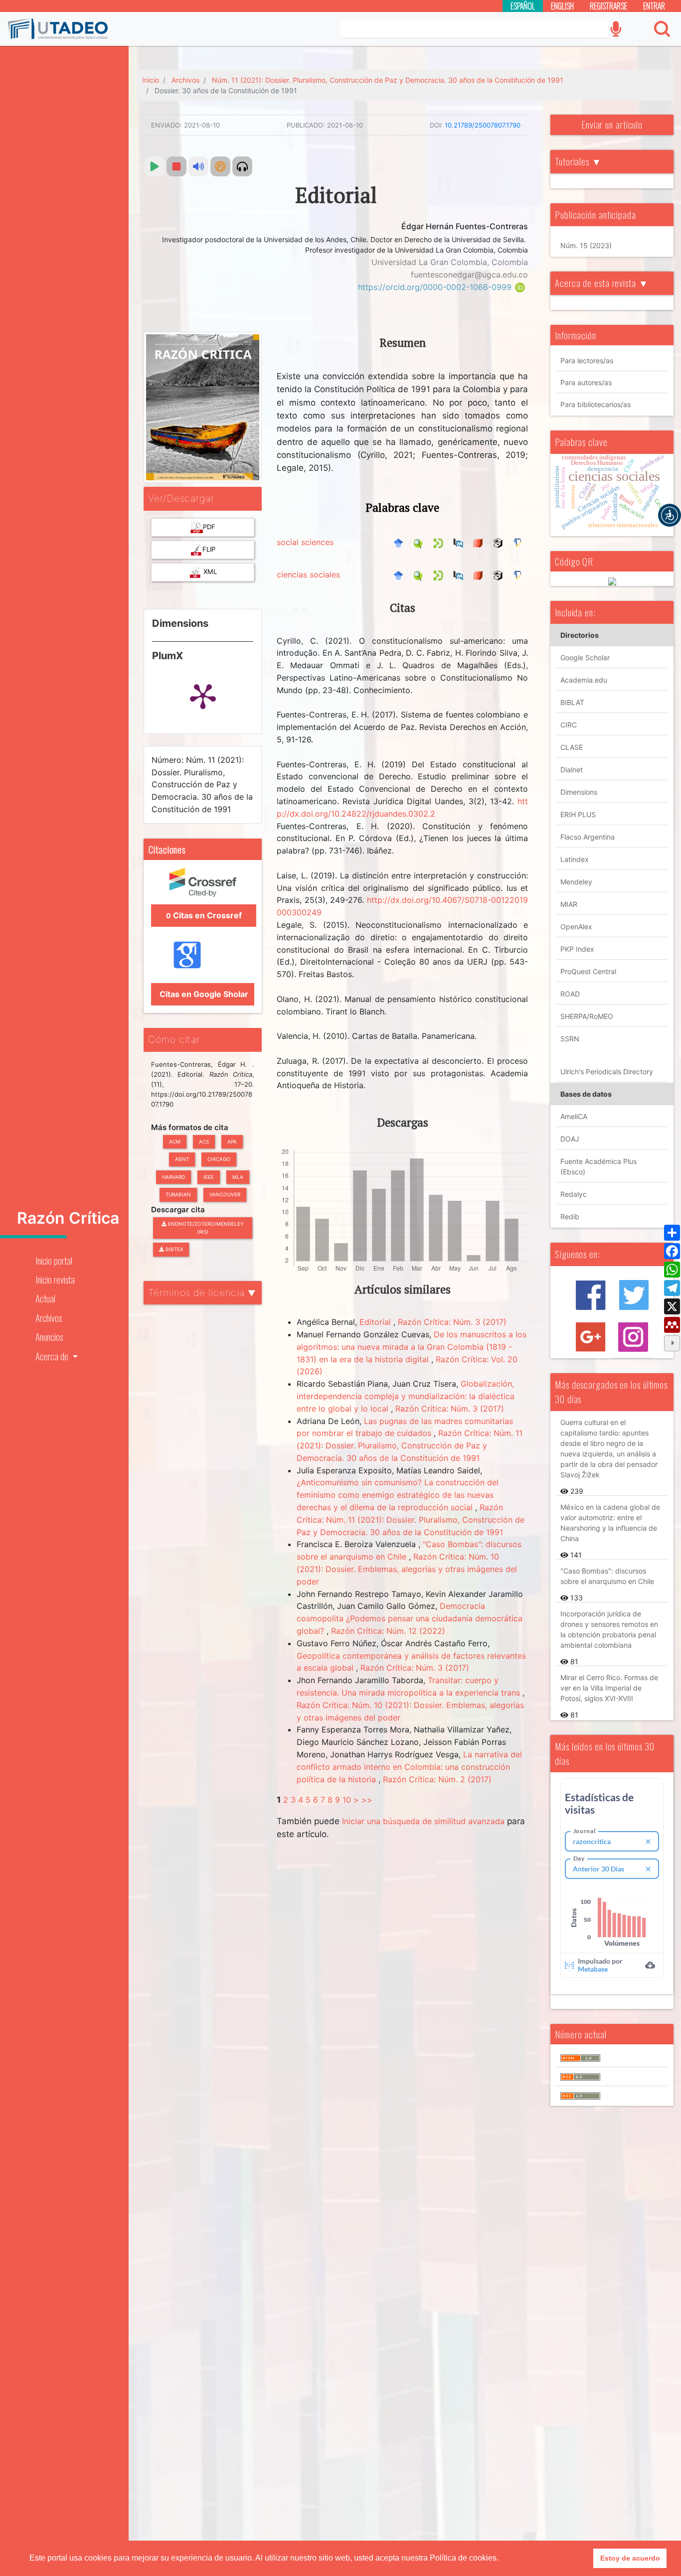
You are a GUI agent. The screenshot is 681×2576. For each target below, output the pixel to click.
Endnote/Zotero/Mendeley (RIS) (205, 1228)
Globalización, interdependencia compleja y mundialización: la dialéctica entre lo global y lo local (406, 1396)
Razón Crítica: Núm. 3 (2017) (452, 1322)
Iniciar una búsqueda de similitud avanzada (423, 1821)
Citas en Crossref (204, 915)
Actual (45, 1298)
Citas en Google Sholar (203, 994)
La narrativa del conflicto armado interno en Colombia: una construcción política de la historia (409, 1767)
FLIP (209, 549)
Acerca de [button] (53, 1356)
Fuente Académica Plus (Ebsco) (598, 1166)
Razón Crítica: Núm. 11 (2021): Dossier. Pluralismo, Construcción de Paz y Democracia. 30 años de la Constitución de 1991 (410, 1445)
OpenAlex (576, 927)
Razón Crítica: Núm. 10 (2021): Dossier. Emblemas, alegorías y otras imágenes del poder (407, 1569)
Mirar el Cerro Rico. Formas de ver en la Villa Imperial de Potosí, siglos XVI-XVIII (609, 1688)
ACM (175, 1142)
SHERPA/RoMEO (587, 1016)
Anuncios (49, 1337)
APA (232, 1142)
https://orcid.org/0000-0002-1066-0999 (436, 287)
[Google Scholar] (401, 542)
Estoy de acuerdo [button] (630, 2558)
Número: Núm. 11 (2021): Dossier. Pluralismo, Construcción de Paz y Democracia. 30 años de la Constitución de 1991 (202, 785)
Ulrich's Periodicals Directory (607, 1072)
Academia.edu (584, 680)
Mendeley (576, 882)
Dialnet (572, 770)
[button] (670, 515)
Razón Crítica (68, 1218)
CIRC (569, 725)
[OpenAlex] (501, 542)
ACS (204, 1142)
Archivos (49, 1318)
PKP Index (577, 949)
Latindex (575, 859)
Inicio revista (55, 1279)
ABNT (182, 1159)
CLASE (572, 747)
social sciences (305, 542)
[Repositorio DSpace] (441, 542)
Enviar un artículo (612, 124)
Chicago (219, 1159)
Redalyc (574, 1194)
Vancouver (225, 1194)
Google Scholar (585, 657)
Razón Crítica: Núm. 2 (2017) (437, 1779)
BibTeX (173, 1249)
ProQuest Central (588, 971)
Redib (570, 1216)
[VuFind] (421, 542)
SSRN (570, 1039)
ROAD (570, 994)
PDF (209, 527)
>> (367, 1800)
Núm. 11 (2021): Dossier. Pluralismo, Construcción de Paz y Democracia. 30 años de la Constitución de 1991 (388, 80)
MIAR (569, 904)
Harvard (173, 1177)
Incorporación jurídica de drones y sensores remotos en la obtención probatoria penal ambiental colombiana (609, 1629)
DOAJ (570, 1139)
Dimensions (579, 792)
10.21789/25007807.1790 (483, 125)
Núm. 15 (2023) (586, 245)
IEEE (209, 1177)
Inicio (151, 80)
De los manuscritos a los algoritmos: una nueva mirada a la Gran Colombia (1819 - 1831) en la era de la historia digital (412, 1347)
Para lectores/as (587, 360)
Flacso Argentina (588, 837)
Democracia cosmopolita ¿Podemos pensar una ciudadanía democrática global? (410, 1618)
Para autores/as (586, 382)
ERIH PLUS (578, 814)
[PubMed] (461, 542)
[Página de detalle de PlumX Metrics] (203, 696)
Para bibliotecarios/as (596, 404)
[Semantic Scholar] (520, 542)
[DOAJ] (481, 542)
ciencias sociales (308, 574)
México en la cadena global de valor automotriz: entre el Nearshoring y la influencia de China (610, 1523)
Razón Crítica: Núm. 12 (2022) (388, 1631)
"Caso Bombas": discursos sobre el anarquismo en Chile (607, 1576)
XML (209, 572)
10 (347, 1800)
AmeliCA (574, 1116)
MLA (238, 1177)
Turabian (178, 1194)
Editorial (376, 1322)
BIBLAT (572, 702)
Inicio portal (54, 1260)
